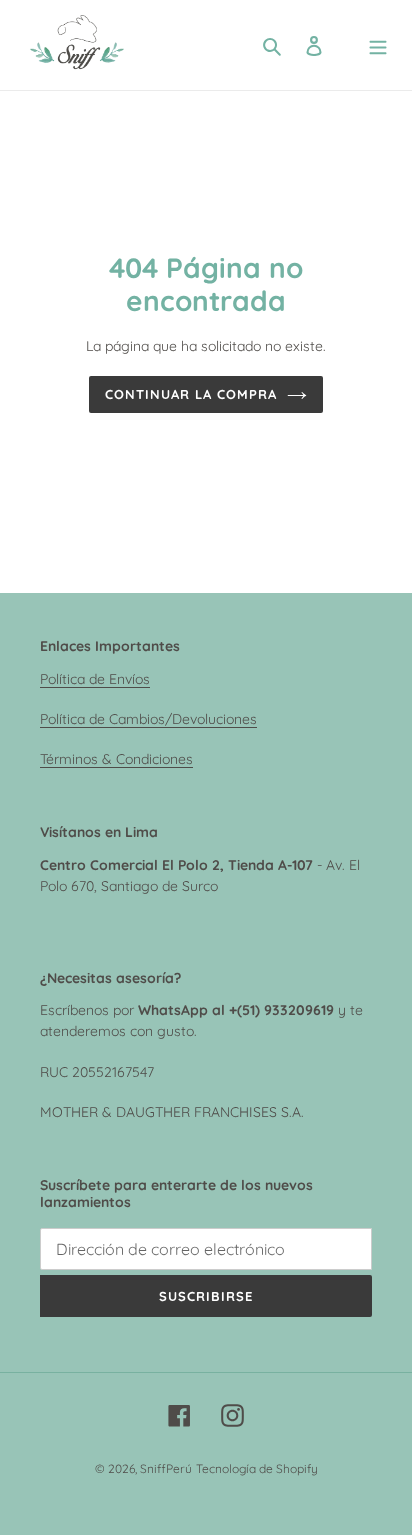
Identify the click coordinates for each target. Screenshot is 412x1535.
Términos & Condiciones (116, 758)
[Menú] (378, 45)
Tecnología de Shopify (257, 1468)
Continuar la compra (191, 394)
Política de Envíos (95, 678)
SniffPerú (166, 1468)
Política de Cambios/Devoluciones (148, 718)
